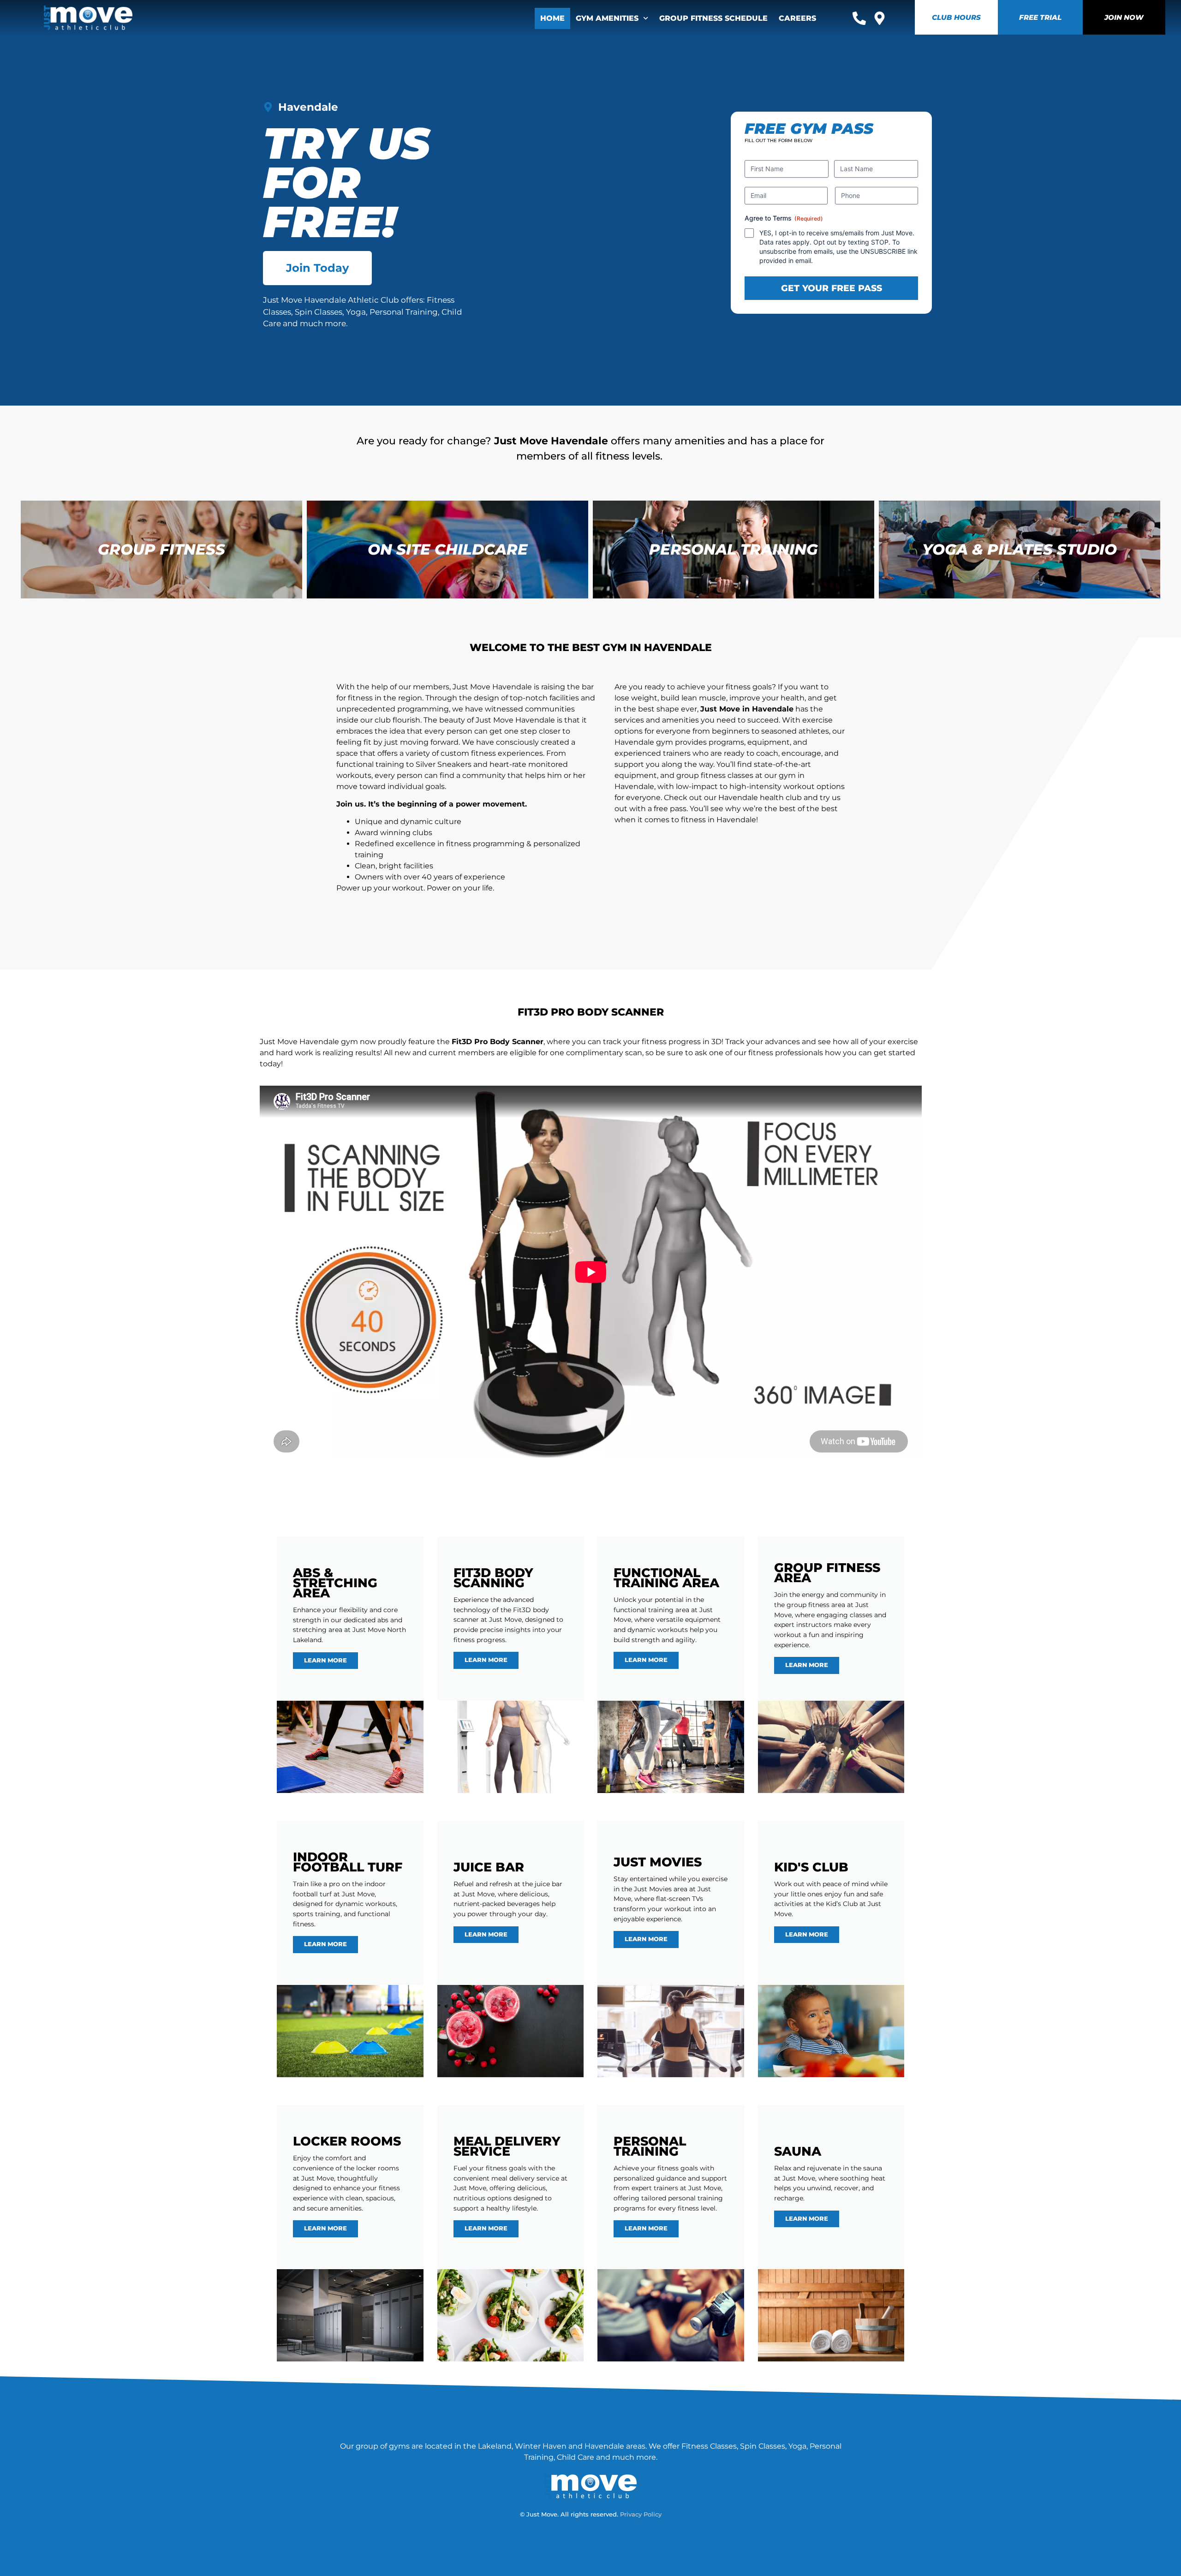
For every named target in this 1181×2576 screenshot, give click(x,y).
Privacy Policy (641, 2514)
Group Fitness (161, 549)
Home (552, 18)
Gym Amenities (607, 18)
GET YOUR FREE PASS (832, 288)
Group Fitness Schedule (713, 18)
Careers (797, 18)
